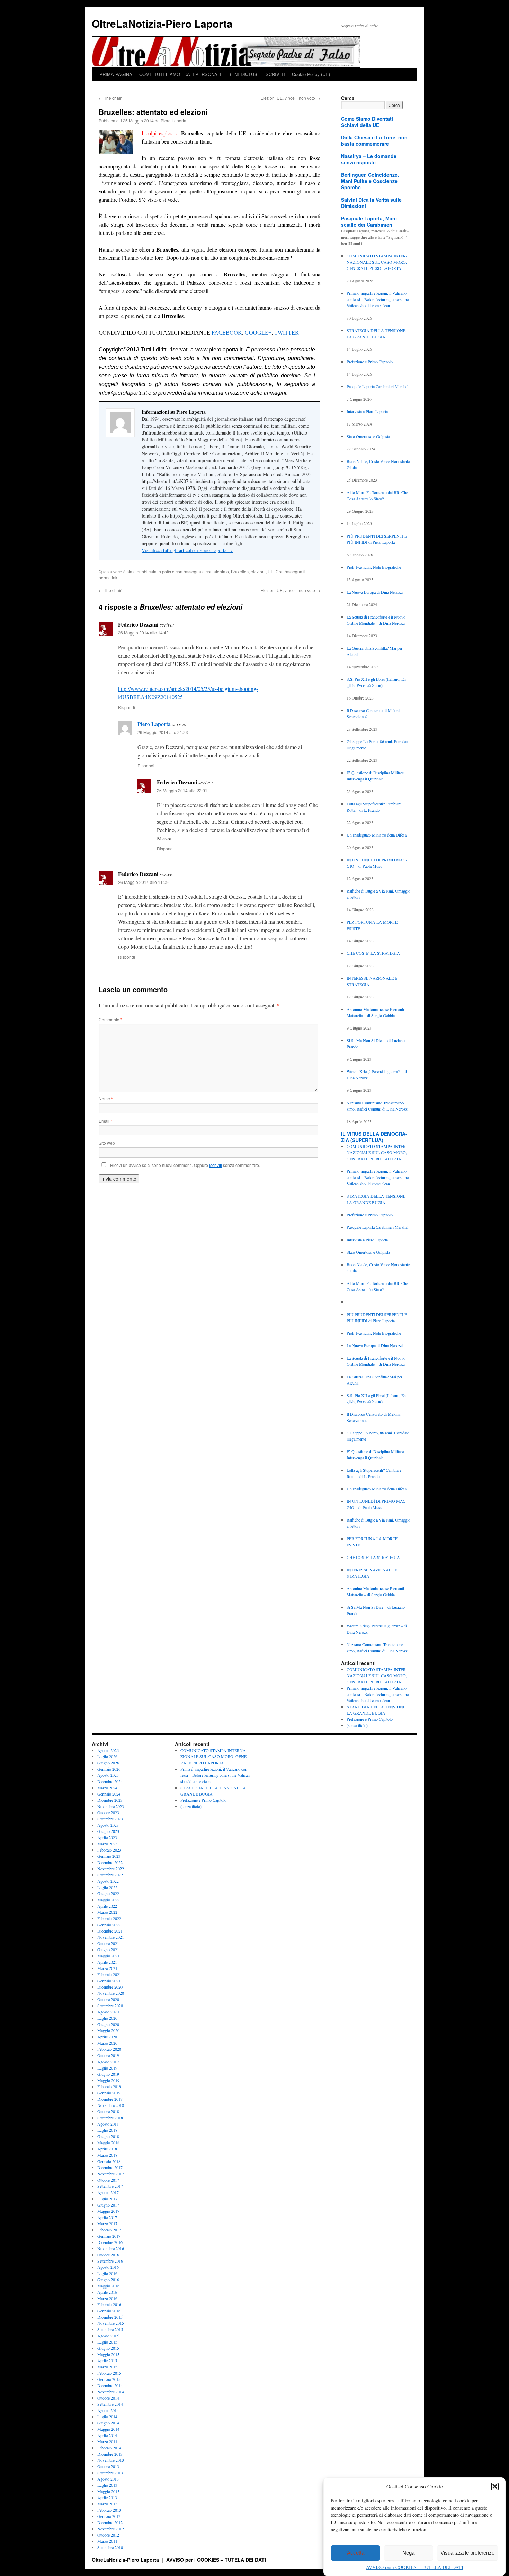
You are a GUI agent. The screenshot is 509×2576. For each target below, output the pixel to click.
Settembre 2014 (110, 2404)
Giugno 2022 (108, 1893)
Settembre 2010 (110, 2547)
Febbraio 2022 (109, 1918)
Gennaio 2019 (109, 2093)
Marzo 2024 (107, 1788)
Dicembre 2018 (110, 2099)
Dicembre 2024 (110, 1781)
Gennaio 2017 (109, 2236)
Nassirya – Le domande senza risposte (369, 159)
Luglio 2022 (107, 1887)
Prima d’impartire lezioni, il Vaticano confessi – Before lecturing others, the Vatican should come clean (378, 299)
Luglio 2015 (107, 2342)
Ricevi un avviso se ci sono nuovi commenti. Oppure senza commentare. (185, 1165)
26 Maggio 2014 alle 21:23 (163, 732)
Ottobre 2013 (108, 2466)
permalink (108, 578)
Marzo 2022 (107, 1912)
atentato (221, 571)
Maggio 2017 (108, 2211)
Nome (106, 1099)
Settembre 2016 (110, 2261)
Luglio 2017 (107, 2199)
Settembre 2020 (110, 2006)
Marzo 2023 (107, 1844)
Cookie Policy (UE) (311, 74)
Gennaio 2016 (109, 2311)
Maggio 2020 (108, 2030)
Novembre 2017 (111, 2174)
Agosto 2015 (108, 2336)
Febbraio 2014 (109, 2448)
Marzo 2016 (107, 2298)
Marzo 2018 (107, 2155)
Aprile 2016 (107, 2292)
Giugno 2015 (108, 2348)
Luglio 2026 (107, 1756)
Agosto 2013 (108, 2479)
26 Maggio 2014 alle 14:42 (143, 633)
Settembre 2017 (110, 2186)
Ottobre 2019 (108, 2055)
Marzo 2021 (107, 1968)
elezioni (258, 571)
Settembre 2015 (110, 2329)
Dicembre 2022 (110, 1862)
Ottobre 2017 (108, 2180)
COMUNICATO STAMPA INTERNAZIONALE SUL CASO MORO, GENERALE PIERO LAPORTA (377, 262)
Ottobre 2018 (108, 2111)
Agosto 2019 (108, 2062)
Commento (110, 1019)
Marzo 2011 (107, 2541)
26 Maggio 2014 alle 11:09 (143, 882)
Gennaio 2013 (109, 2516)
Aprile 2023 (107, 1837)
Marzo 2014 (107, 2441)
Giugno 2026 (108, 1763)
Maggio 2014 (108, 2429)
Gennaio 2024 (109, 1794)
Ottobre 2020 (108, 1999)
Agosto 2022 (108, 1881)
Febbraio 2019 (109, 2086)
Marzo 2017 (107, 2223)
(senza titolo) (357, 1725)
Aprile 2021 (107, 1962)
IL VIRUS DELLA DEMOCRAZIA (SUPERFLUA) (374, 1137)
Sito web (107, 1143)
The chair (110, 98)
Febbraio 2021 (109, 1974)
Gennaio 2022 (109, 1925)
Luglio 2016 (107, 2273)
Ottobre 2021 (108, 1943)
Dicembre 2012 (110, 2522)
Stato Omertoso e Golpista (368, 436)
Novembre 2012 (111, 2529)
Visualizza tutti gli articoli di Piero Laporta (187, 550)
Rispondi (127, 707)
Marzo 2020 (107, 2043)
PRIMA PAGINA (116, 74)
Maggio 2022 (108, 1900)
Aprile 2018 (107, 2149)
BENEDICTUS (243, 74)
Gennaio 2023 (109, 1856)
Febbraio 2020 (109, 2049)
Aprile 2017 (107, 2217)
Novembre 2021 (111, 1937)
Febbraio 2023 (109, 1850)
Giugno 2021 (108, 1949)
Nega (408, 2553)
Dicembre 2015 (110, 2317)
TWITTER (287, 333)
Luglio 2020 (107, 2018)
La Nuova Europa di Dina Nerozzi (375, 592)
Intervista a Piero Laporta (367, 411)
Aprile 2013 (107, 2497)
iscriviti (216, 1165)
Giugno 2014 (108, 2423)
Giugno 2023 (108, 1831)
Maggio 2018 (108, 2143)
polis (167, 571)
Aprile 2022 (107, 1906)
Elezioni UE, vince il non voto (290, 98)
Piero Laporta (173, 121)
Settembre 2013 (110, 2473)
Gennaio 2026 (109, 1769)
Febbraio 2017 (109, 2230)
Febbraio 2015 (109, 2373)
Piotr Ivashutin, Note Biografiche (374, 567)
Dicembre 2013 (110, 2454)
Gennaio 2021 (109, 1981)
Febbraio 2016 (109, 2304)
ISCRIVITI (275, 74)
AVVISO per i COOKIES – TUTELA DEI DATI (415, 2567)
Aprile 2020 (107, 2037)
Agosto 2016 (108, 2267)
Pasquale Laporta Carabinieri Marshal (377, 386)
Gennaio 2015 (109, 2379)
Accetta (356, 2553)
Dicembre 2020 (110, 1987)
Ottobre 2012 (108, 2535)
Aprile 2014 (107, 2435)
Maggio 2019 (108, 2080)
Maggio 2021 (108, 1956)
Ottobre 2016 (108, 2255)
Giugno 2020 (108, 2024)
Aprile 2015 (107, 2360)
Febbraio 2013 (109, 2510)
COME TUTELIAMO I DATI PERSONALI (180, 74)
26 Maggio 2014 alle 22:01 (182, 790)
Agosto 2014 (108, 2410)
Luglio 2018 (107, 2130)
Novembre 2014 (111, 2392)
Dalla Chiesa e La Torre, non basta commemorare (374, 140)
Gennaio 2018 (109, 2161)
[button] (495, 2486)
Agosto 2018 (108, 2124)
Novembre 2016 (111, 2248)
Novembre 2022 (111, 1869)
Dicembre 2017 (110, 2167)
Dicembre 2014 (110, 2385)
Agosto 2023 (108, 1825)
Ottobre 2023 (108, 1812)
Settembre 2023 (110, 1819)
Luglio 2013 (107, 2485)
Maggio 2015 (108, 2354)
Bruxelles (240, 571)
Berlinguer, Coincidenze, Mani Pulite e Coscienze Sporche (370, 181)
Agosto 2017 (108, 2192)
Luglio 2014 (107, 2417)
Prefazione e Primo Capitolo (370, 362)
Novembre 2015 (111, 2323)
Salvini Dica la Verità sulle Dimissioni (371, 203)
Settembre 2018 (110, 2118)
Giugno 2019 (108, 2074)
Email (105, 1121)
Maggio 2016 (108, 2286)
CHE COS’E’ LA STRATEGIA (373, 953)
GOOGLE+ (258, 333)
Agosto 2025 (108, 1775)
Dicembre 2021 (110, 1931)
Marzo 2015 (107, 2367)
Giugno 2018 (108, 2136)
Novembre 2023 (111, 1806)
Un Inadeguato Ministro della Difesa (377, 835)
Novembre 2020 (111, 1993)
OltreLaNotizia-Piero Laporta (162, 23)
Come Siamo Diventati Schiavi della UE (367, 122)
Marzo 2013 (107, 2504)
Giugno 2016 (108, 2280)
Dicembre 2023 (110, 1800)
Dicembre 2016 (110, 2242)
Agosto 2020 (108, 2012)
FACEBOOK (227, 333)
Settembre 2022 (110, 1875)
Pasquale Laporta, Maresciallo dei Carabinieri (370, 221)
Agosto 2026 (108, 1750)
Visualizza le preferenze (467, 2553)
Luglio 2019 (107, 2068)
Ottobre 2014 (108, 2398)
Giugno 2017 (108, 2205)
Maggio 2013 (108, 2491)
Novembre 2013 (111, 2460)
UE (271, 571)
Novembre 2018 (111, 2105)
